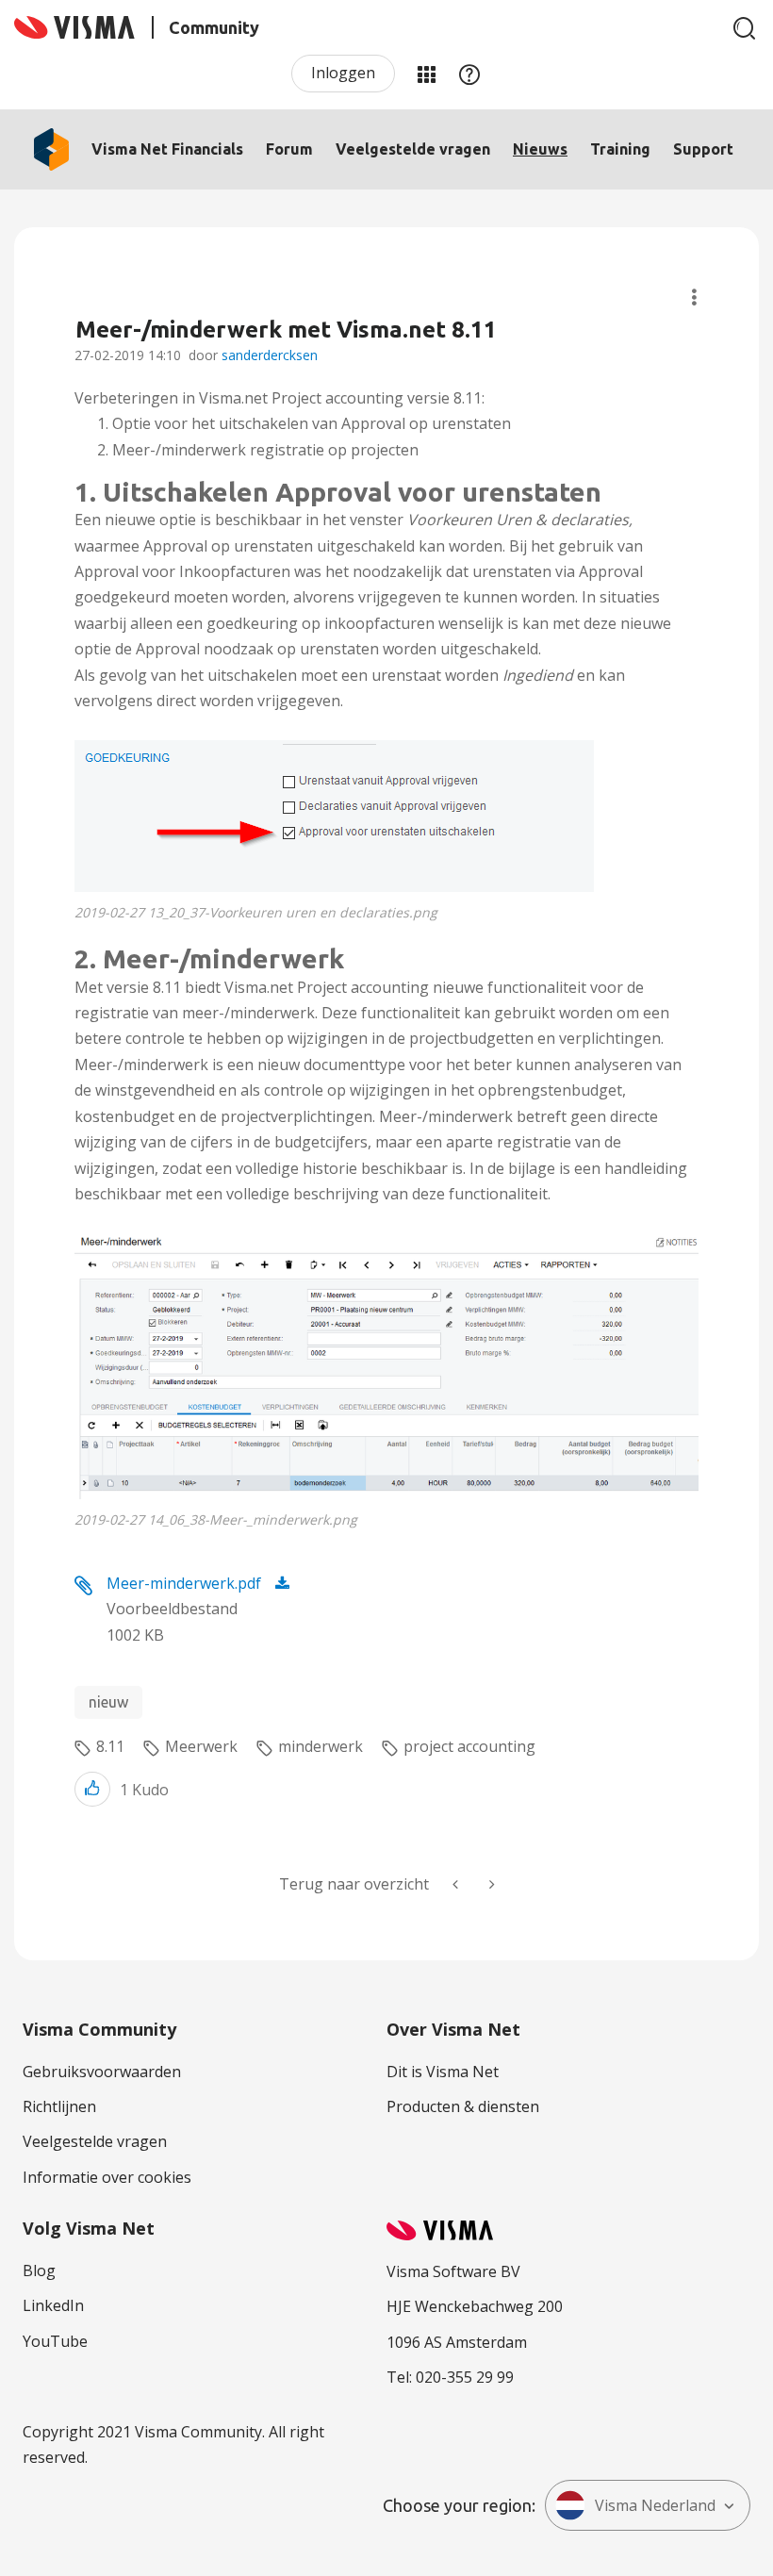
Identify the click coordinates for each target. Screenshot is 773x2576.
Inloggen (343, 73)
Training (620, 149)
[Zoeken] (745, 28)
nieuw (108, 1702)
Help (469, 74)
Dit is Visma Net (443, 2072)
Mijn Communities (426, 74)
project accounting (469, 1746)
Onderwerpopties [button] (694, 297)
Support (703, 149)
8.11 (110, 1746)
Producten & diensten (463, 2106)
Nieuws (540, 149)
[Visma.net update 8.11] (490, 1884)
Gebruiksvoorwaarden (102, 2072)
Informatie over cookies (107, 2177)
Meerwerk (201, 1746)
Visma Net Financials (167, 149)
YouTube (55, 2341)
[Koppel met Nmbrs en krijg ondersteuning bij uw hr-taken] (457, 1884)
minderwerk (321, 1746)
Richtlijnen (59, 2106)
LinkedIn (53, 2305)
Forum (289, 149)
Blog (39, 2271)
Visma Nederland (655, 2505)
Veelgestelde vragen (413, 149)
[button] (334, 816)
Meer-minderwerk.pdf (184, 1583)
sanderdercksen (270, 355)
